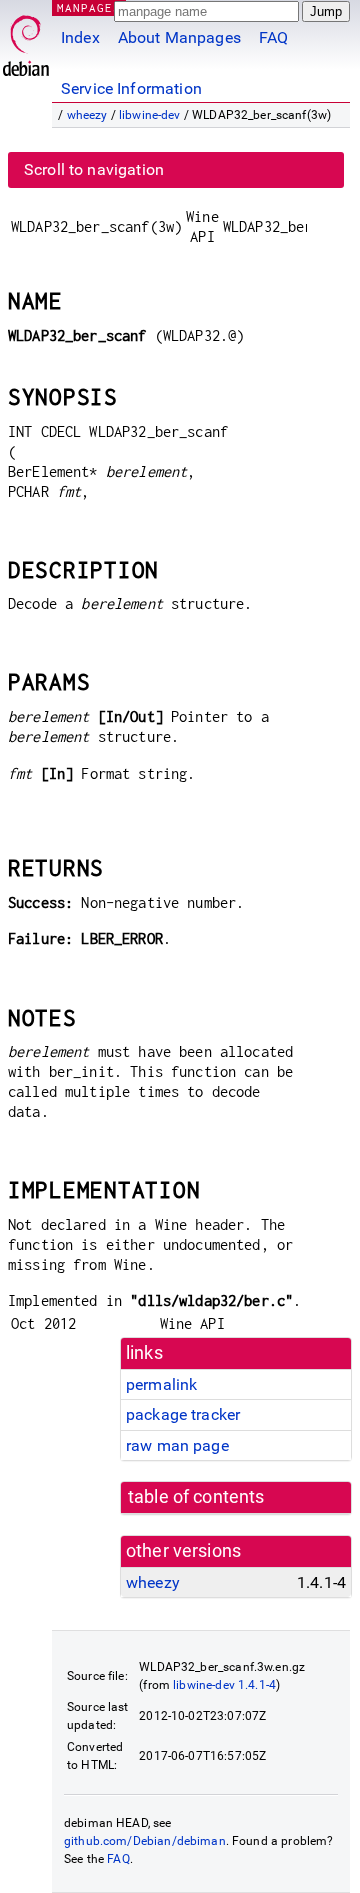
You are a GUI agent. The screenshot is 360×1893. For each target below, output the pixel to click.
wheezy (87, 115)
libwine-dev (150, 115)
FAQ (273, 37)
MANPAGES (89, 7)
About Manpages (179, 37)
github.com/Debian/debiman (145, 1841)
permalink (161, 1384)
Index (80, 37)
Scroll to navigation (94, 169)
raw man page (177, 1445)
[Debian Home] (26, 40)
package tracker (183, 1414)
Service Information (131, 88)
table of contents (196, 1497)
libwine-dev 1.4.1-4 (224, 1685)
